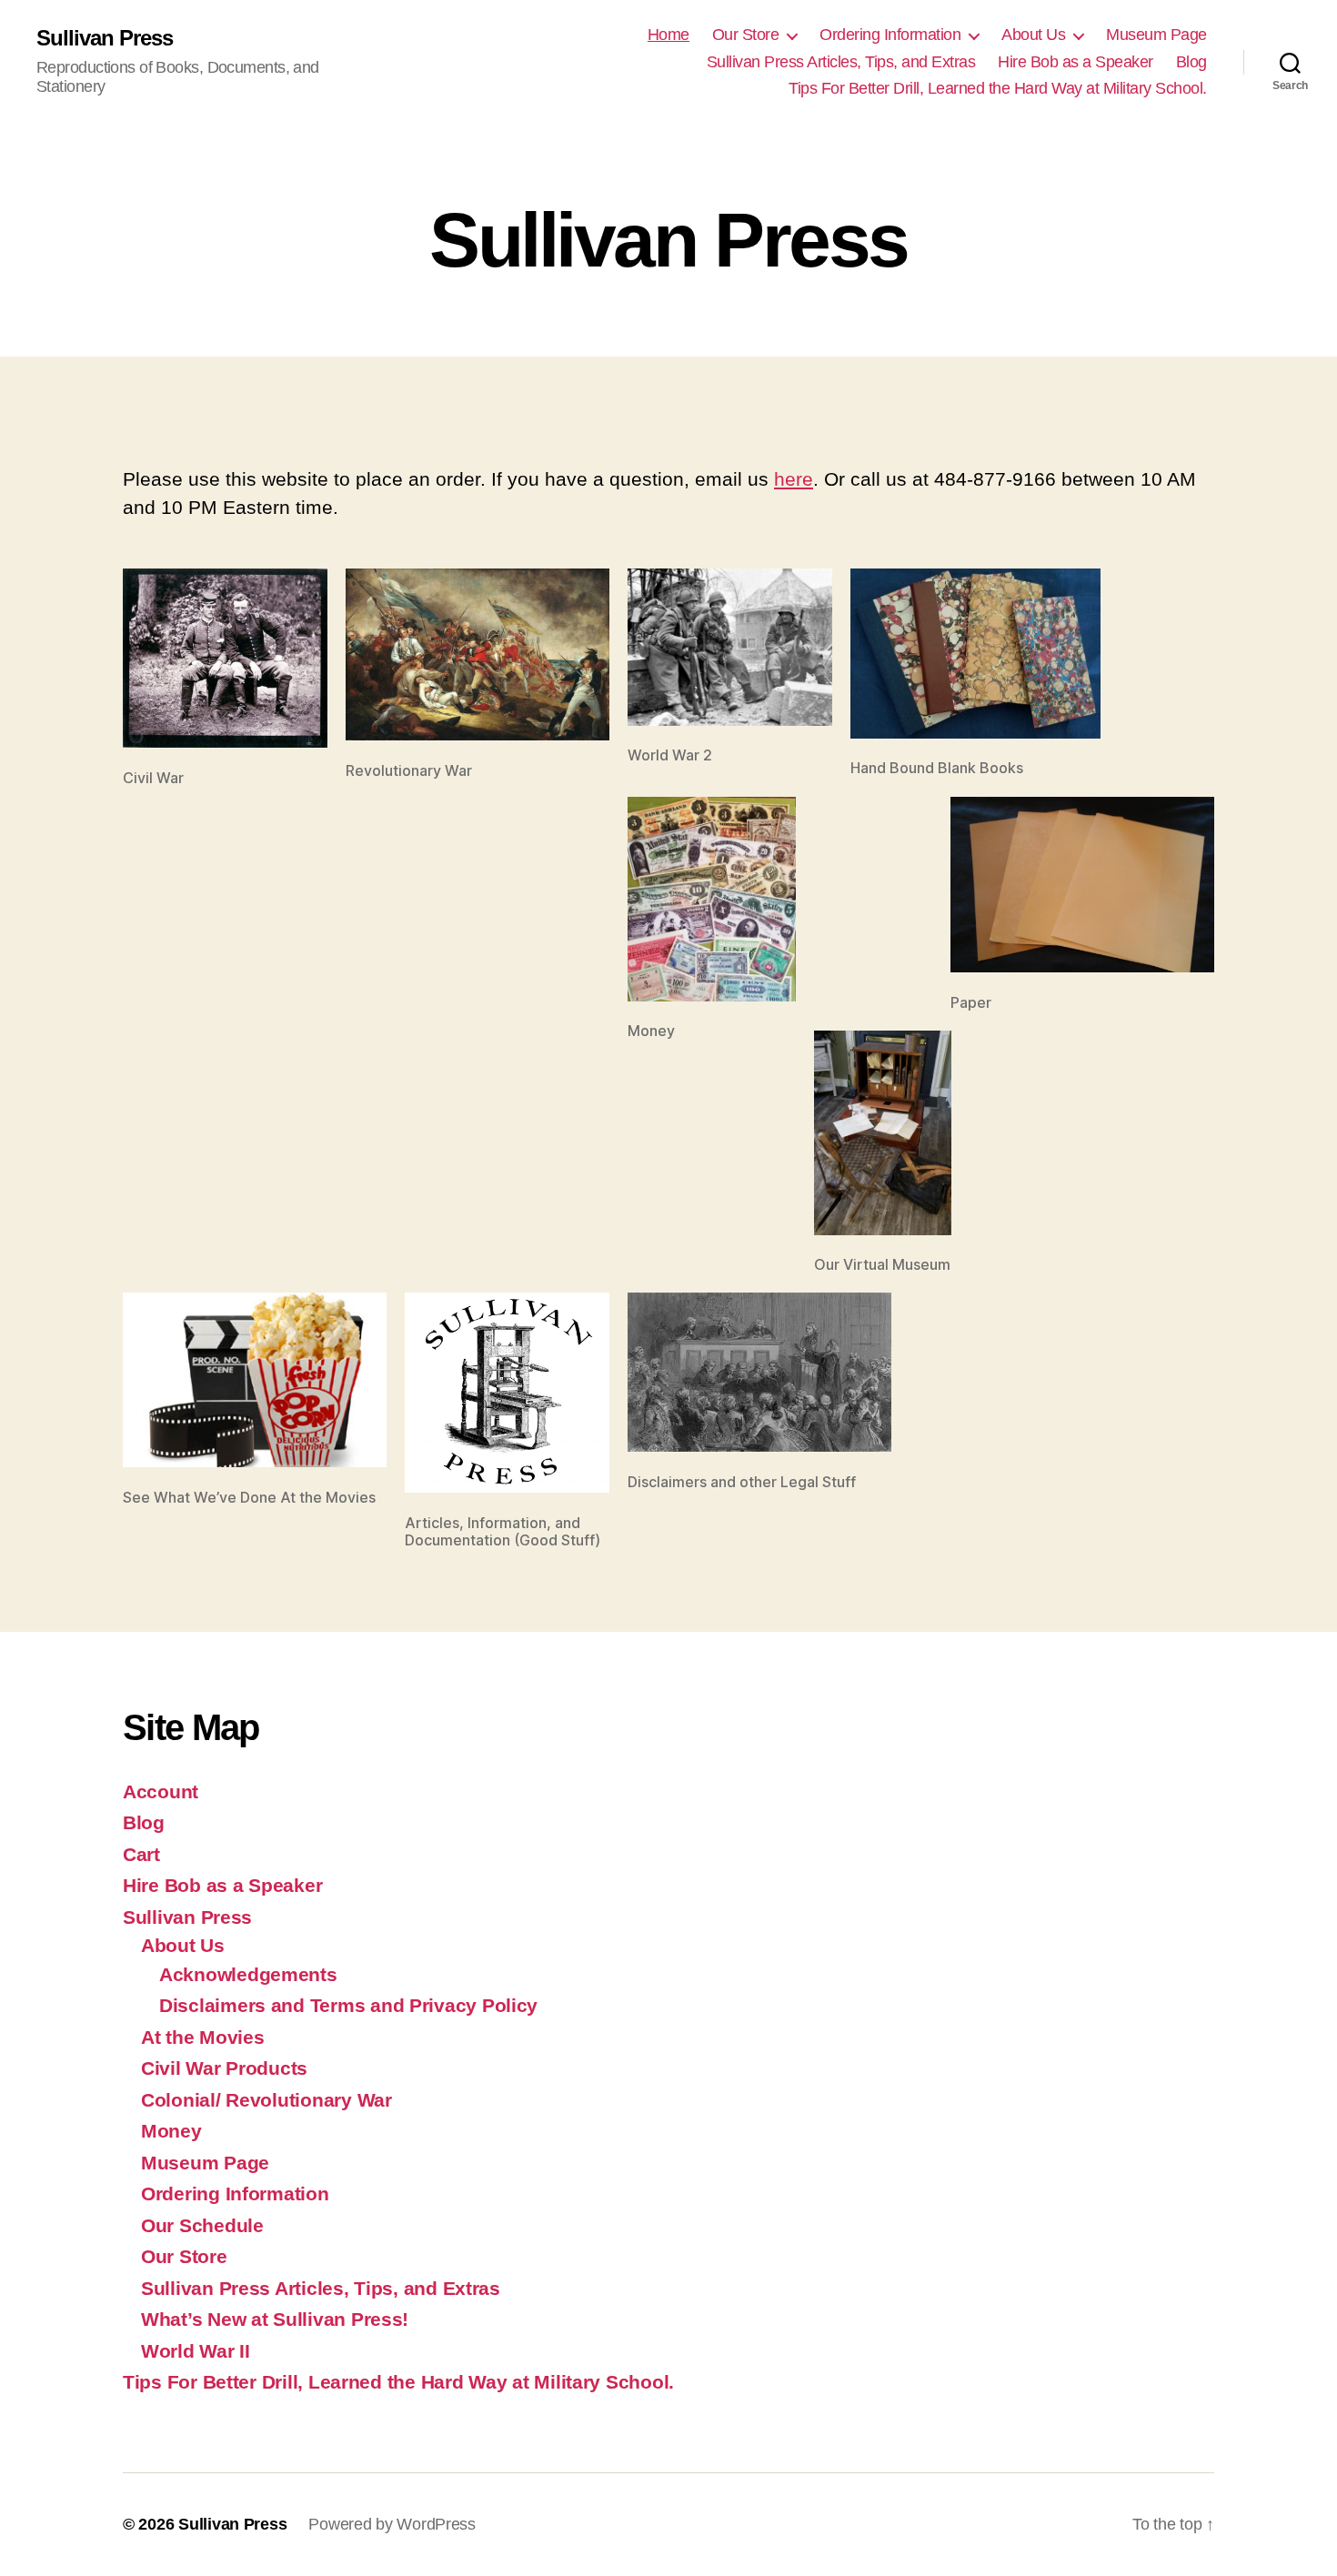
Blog (1191, 62)
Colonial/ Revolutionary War (266, 2100)
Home (668, 35)
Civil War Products (224, 2068)
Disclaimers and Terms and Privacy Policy (348, 2005)
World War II (196, 2351)
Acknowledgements (248, 1974)
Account (161, 1791)
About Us (1033, 35)
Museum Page (1156, 35)
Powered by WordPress (392, 2524)
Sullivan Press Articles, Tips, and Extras (841, 62)
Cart (141, 1854)
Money (171, 2131)
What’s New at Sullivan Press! (275, 2319)
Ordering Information (890, 35)
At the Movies (203, 2037)
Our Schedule (202, 2225)
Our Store (746, 35)
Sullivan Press (105, 38)
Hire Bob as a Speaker (1076, 62)
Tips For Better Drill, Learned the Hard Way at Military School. (998, 88)
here (794, 479)
